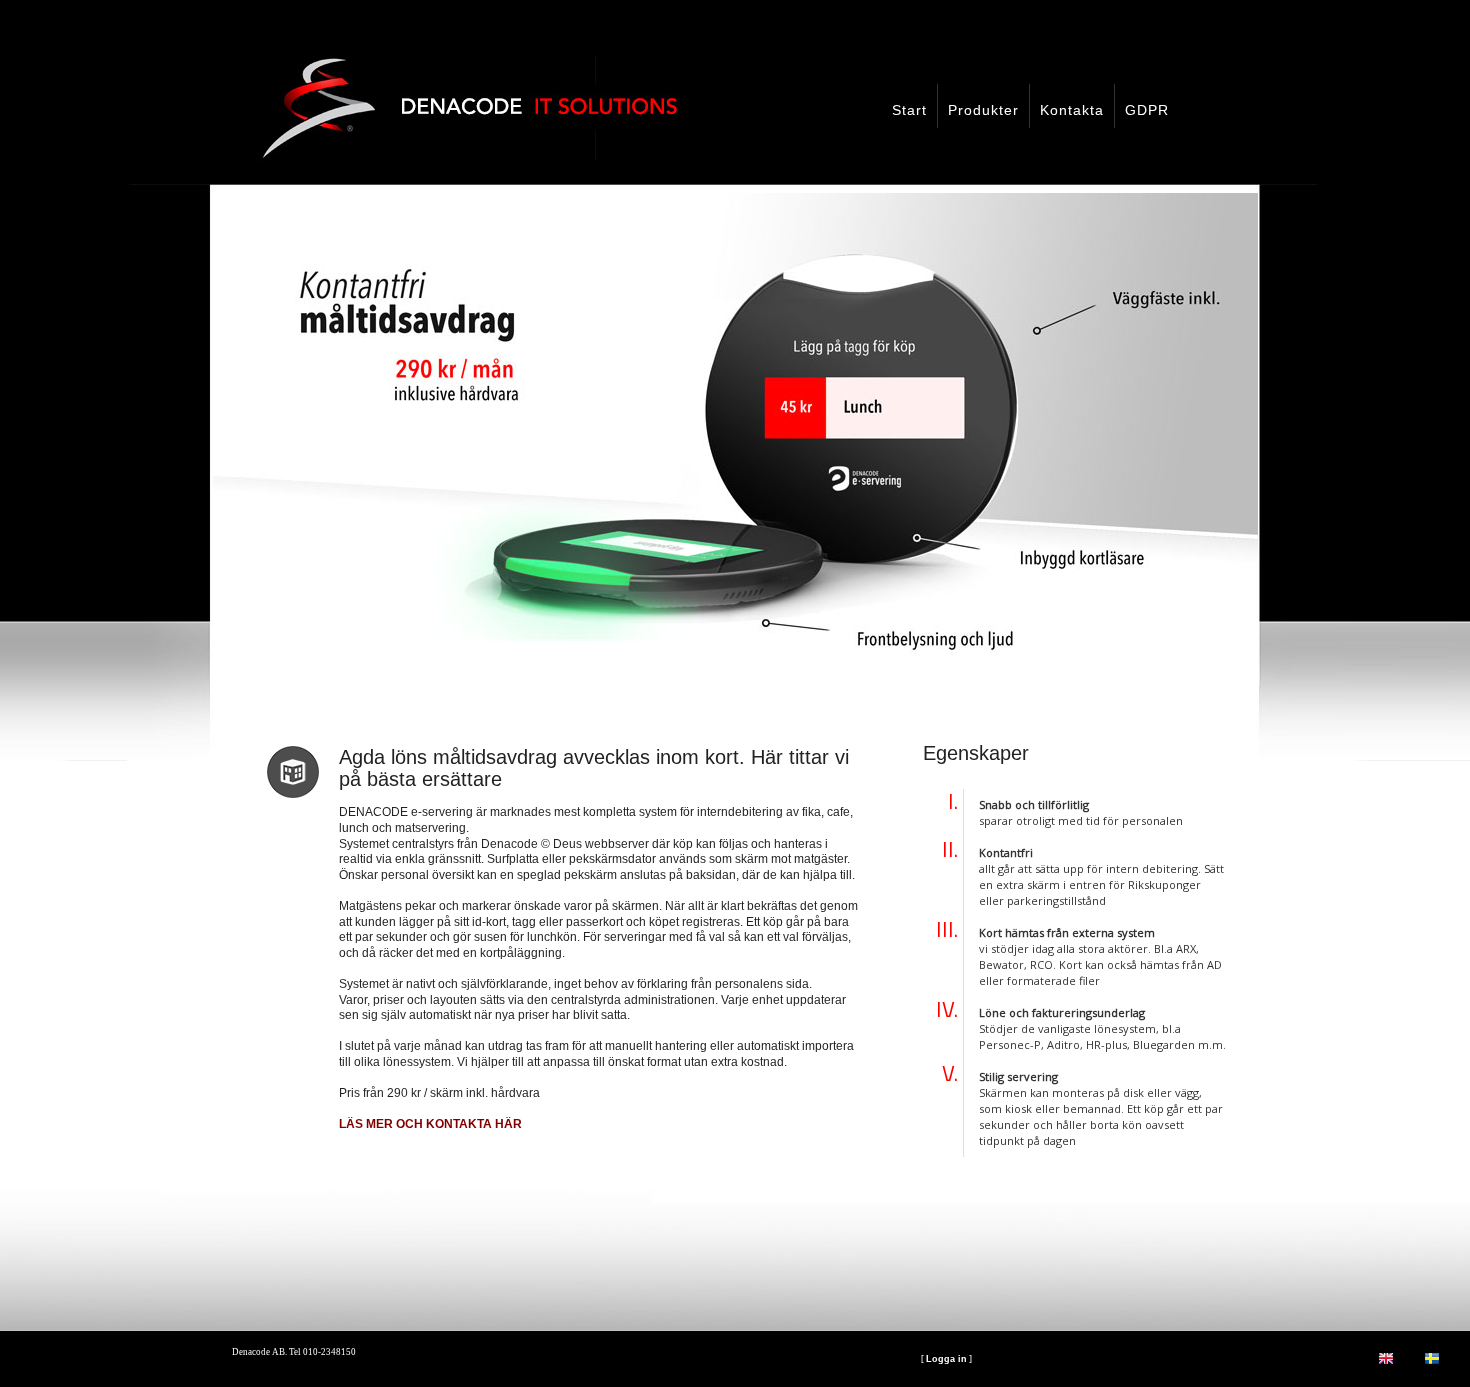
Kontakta (1072, 110)
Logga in (946, 1359)
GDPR (1147, 110)
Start (909, 110)
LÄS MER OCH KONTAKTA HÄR (430, 1124)
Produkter (983, 110)
